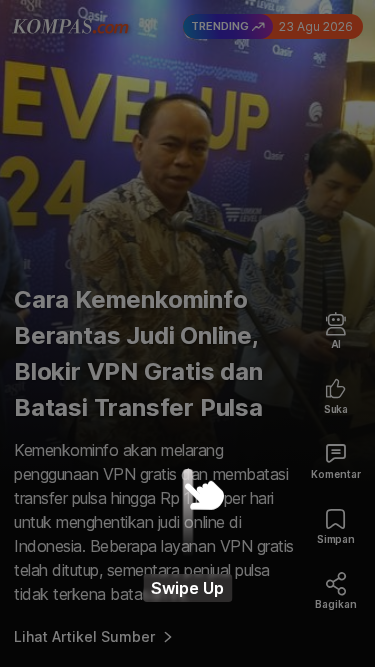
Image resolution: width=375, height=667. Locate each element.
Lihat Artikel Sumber (84, 636)
